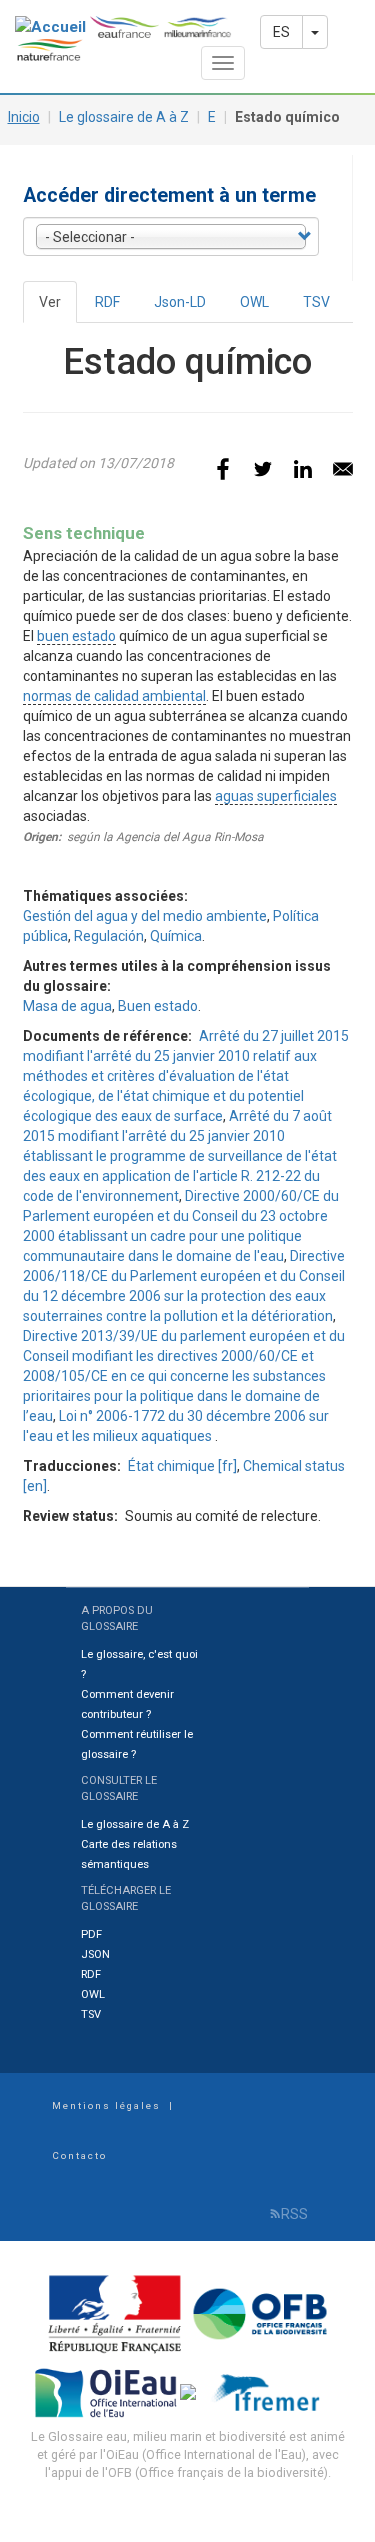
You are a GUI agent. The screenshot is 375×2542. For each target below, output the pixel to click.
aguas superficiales (276, 796)
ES (281, 32)
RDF (107, 302)
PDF (91, 1934)
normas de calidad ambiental (114, 696)
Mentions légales (106, 2105)
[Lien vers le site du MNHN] (189, 2391)
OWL (254, 302)
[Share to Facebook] (223, 469)
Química (176, 936)
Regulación (109, 936)
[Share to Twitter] (263, 469)
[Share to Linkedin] (303, 469)
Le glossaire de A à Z (124, 117)
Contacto (79, 2155)
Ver (58, 308)
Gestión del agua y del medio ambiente (145, 916)
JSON (95, 1954)
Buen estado (158, 1006)
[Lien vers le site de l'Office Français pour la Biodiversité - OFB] (260, 2312)
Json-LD (180, 302)
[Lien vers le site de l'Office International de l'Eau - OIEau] (107, 2391)
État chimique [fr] (182, 1466)
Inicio (24, 117)
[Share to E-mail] (343, 469)
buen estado (76, 636)
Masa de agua (67, 1006)
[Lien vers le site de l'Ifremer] (270, 2391)
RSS (294, 2214)
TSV (316, 302)
